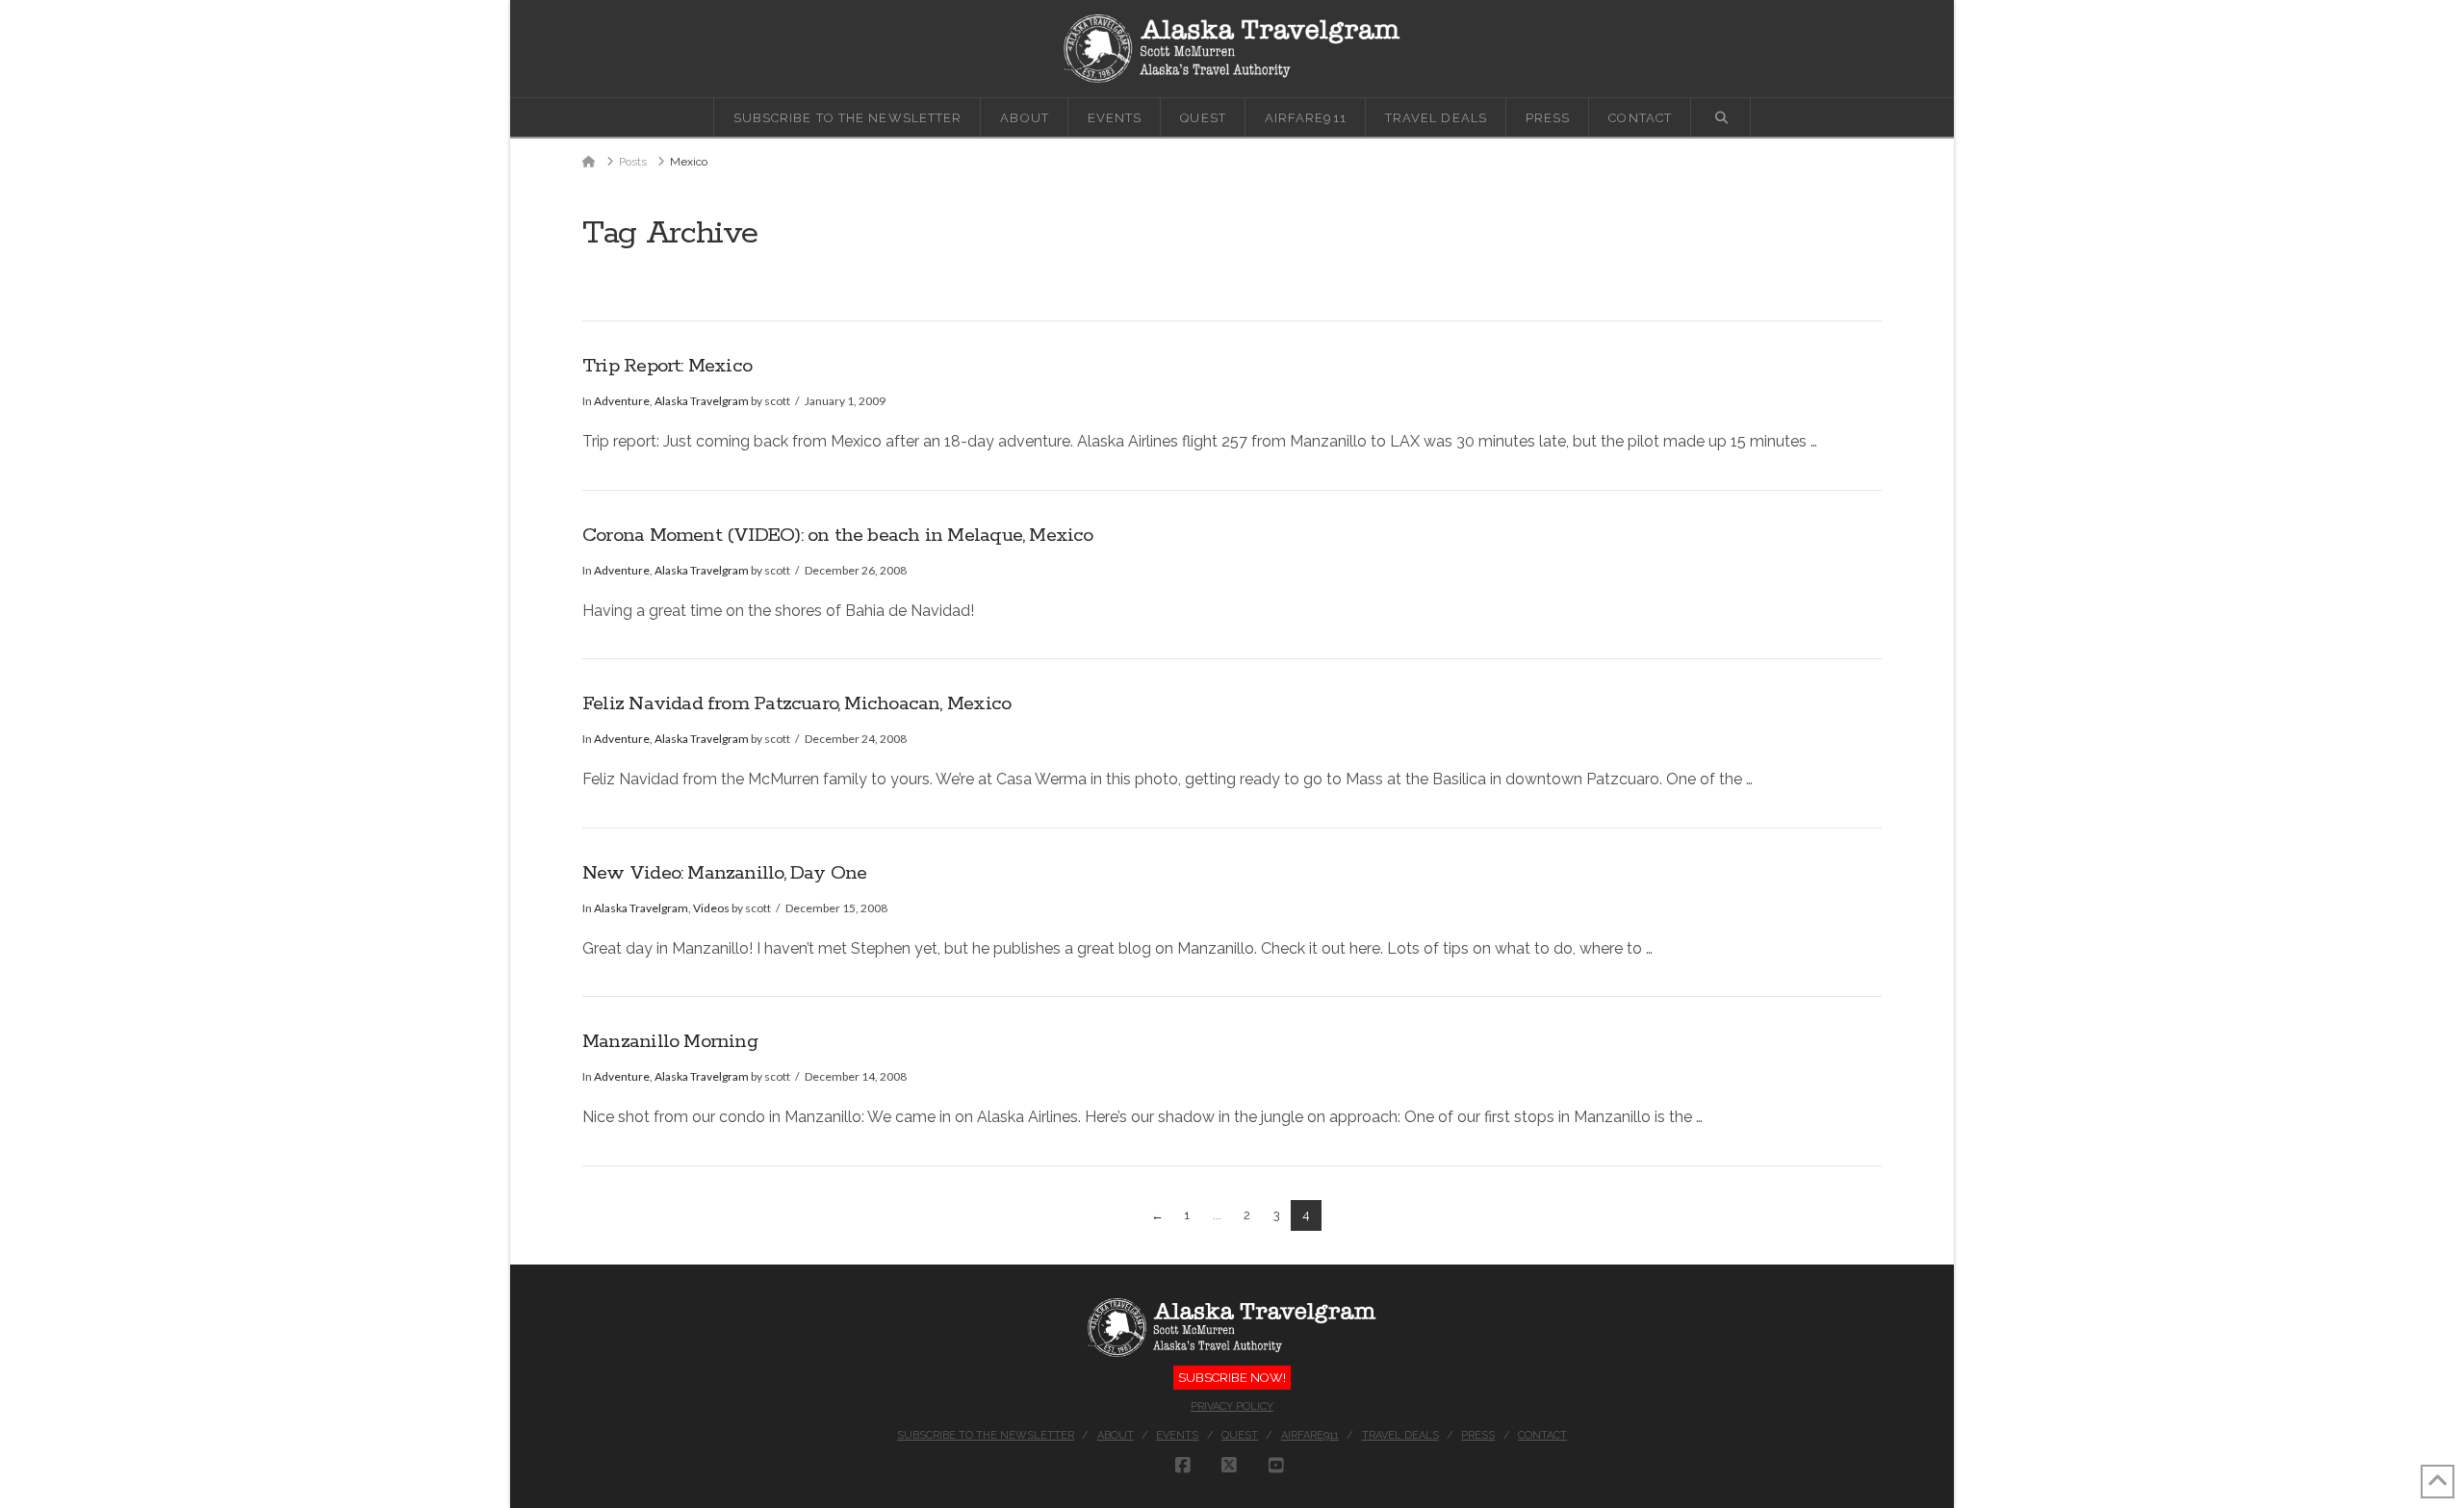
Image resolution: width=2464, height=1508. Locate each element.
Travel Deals (1400, 1435)
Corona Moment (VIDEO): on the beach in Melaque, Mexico (838, 536)
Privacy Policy (1232, 1406)
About (1116, 1435)
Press (1478, 1435)
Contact (1542, 1435)
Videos (711, 908)
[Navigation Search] (1721, 117)
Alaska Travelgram (702, 401)
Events (1177, 1435)
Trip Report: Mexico (667, 366)
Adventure (622, 401)
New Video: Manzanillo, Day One (724, 873)
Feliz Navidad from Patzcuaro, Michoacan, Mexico (796, 704)
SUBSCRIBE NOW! (1232, 1378)
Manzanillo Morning (670, 1042)
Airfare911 (1310, 1435)
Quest (1240, 1435)
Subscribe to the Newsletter (986, 1435)
